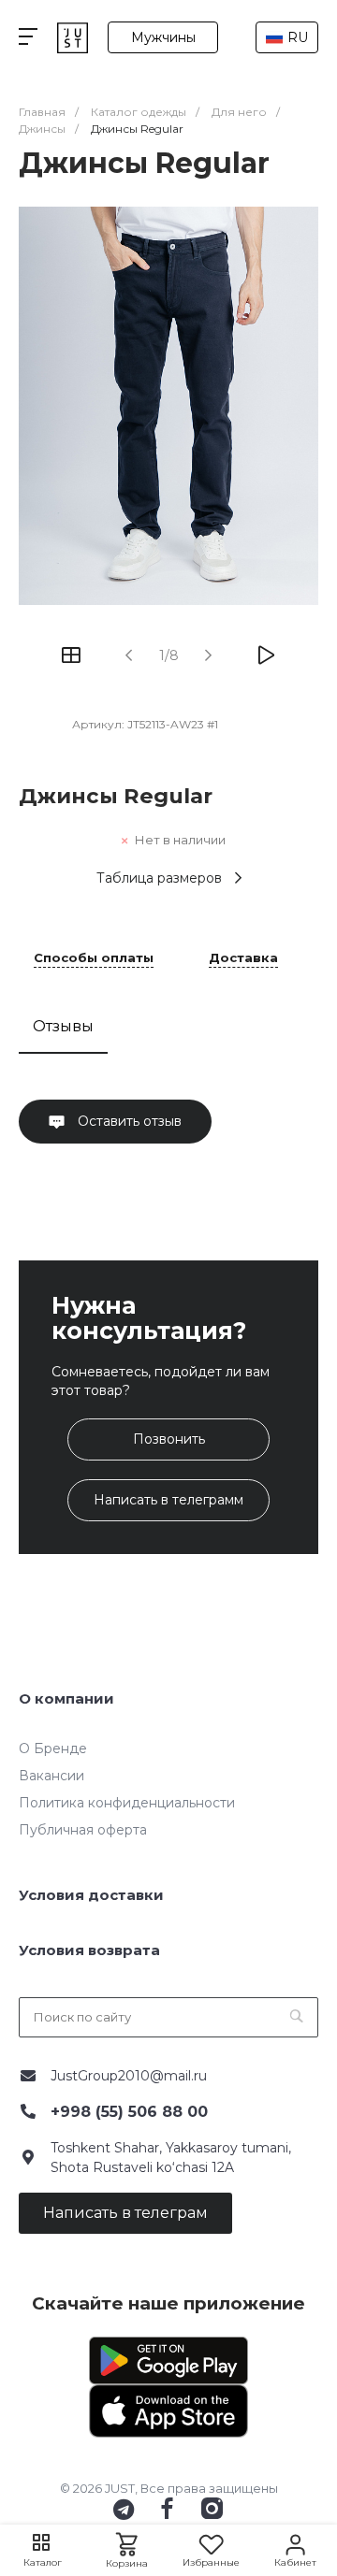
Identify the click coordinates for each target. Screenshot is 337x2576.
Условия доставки (91, 1895)
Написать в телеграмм (168, 1500)
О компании (66, 1698)
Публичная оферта (83, 1830)
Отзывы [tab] (63, 1026)
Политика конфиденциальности (127, 1803)
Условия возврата (89, 1950)
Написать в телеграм (125, 2213)
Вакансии (51, 1776)
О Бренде (53, 1749)
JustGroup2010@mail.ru (129, 2076)
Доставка (243, 958)
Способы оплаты (94, 958)
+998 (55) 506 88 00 (129, 2112)
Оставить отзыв (128, 1121)
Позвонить (169, 1439)
